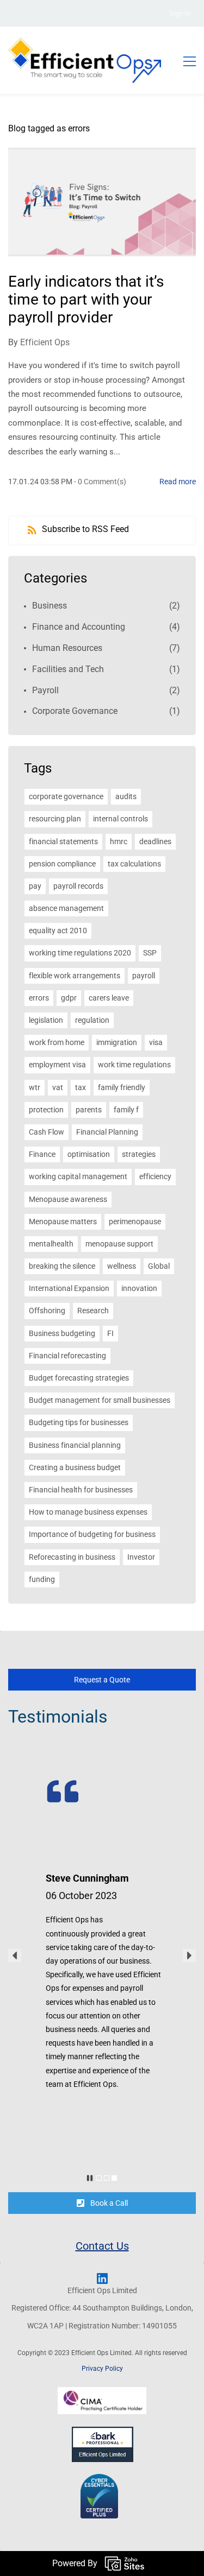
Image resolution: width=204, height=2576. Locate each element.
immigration (117, 1042)
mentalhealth (51, 1244)
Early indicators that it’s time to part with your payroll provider (86, 299)
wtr (35, 1087)
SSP (150, 953)
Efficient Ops (45, 342)
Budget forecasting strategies (79, 1378)
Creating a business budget (75, 1467)
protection (46, 1110)
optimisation (89, 1154)
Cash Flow (47, 1132)
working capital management (78, 1176)
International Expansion (69, 1288)
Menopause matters (63, 1221)
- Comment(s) (100, 482)
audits (126, 796)
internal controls (120, 819)
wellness (122, 1266)
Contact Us (102, 2246)
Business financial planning (75, 1445)
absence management (66, 908)
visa (156, 1042)
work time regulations (134, 1065)
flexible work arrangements (75, 976)
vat (58, 1087)
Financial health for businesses (81, 1490)
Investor (141, 1557)
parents (89, 1110)
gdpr (69, 998)
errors (39, 998)
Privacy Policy (102, 2369)
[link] (84, 1781)
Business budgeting (62, 1333)
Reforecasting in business (72, 1557)
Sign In (180, 13)
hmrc (119, 841)
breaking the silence (62, 1266)
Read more (178, 482)
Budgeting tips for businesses (79, 1422)
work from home (57, 1042)
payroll (144, 976)
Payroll (45, 690)
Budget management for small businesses (100, 1400)
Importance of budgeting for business (92, 1534)
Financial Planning (107, 1132)
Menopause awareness (68, 1199)
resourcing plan (55, 819)
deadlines (155, 841)
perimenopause (135, 1221)
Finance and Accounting (79, 627)
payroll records (78, 886)
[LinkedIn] (102, 2278)
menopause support (119, 1244)
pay (35, 886)
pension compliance (62, 864)
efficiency (155, 1176)
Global (159, 1266)
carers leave (109, 998)
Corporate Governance (75, 711)
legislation (46, 1020)
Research (93, 1311)
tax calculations (134, 864)
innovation (139, 1288)
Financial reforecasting (67, 1356)
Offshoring (47, 1311)
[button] (15, 1955)
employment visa (57, 1065)
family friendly (122, 1087)
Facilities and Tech (68, 669)
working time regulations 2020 (80, 953)
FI (110, 1333)
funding (42, 1579)
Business (50, 606)
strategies (139, 1154)
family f (126, 1110)
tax (81, 1087)
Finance (42, 1154)
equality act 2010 (58, 931)
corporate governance (66, 796)
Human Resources (67, 648)
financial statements (63, 841)
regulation (92, 1020)
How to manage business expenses (88, 1512)
